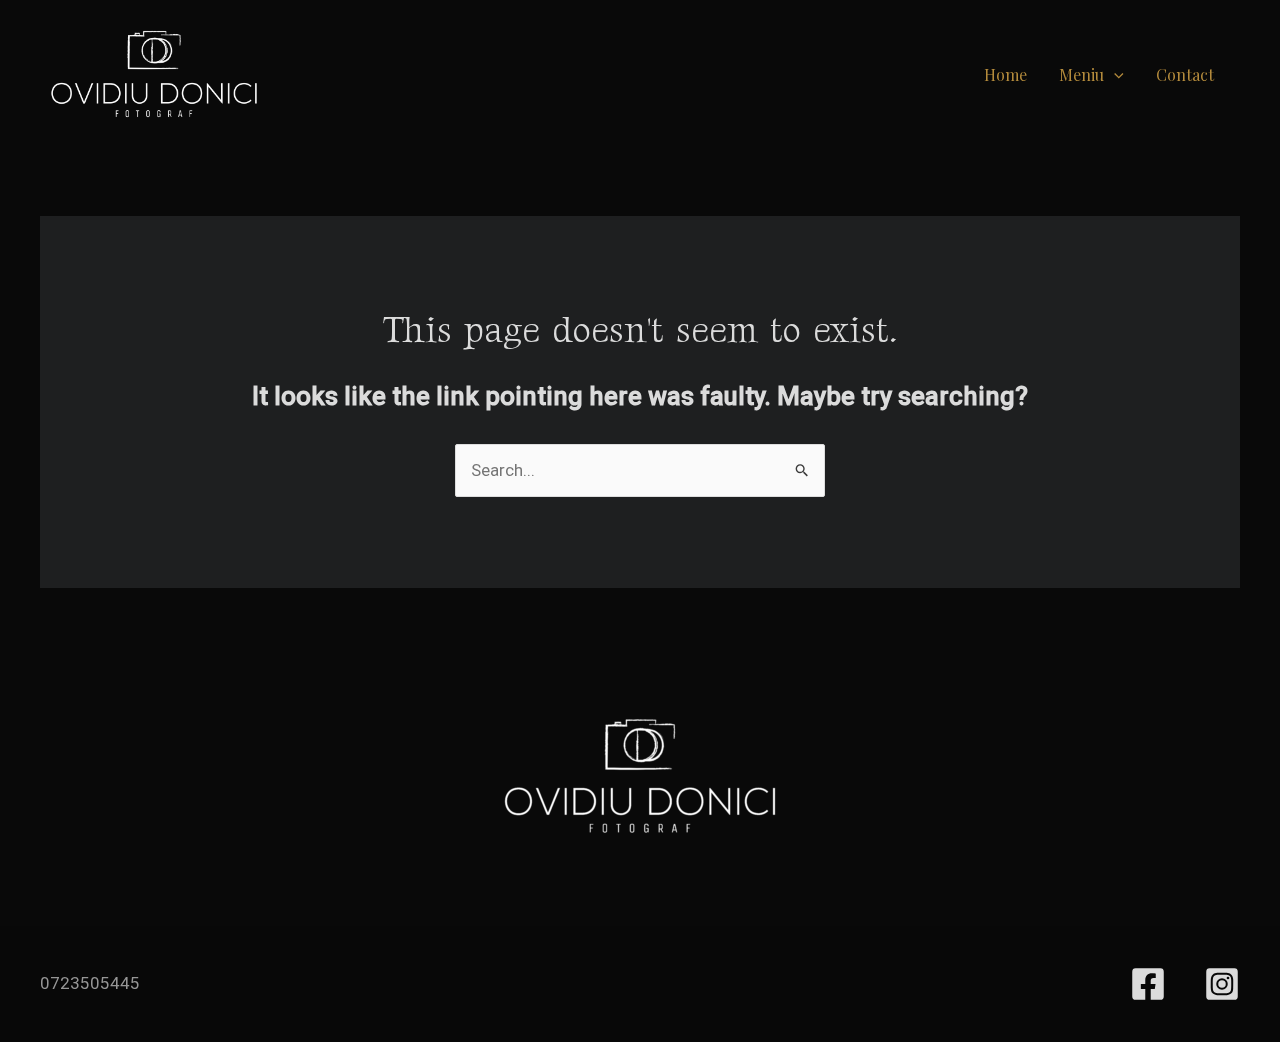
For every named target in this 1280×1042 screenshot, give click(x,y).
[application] (1114, 74)
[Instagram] (1222, 984)
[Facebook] (1148, 984)
